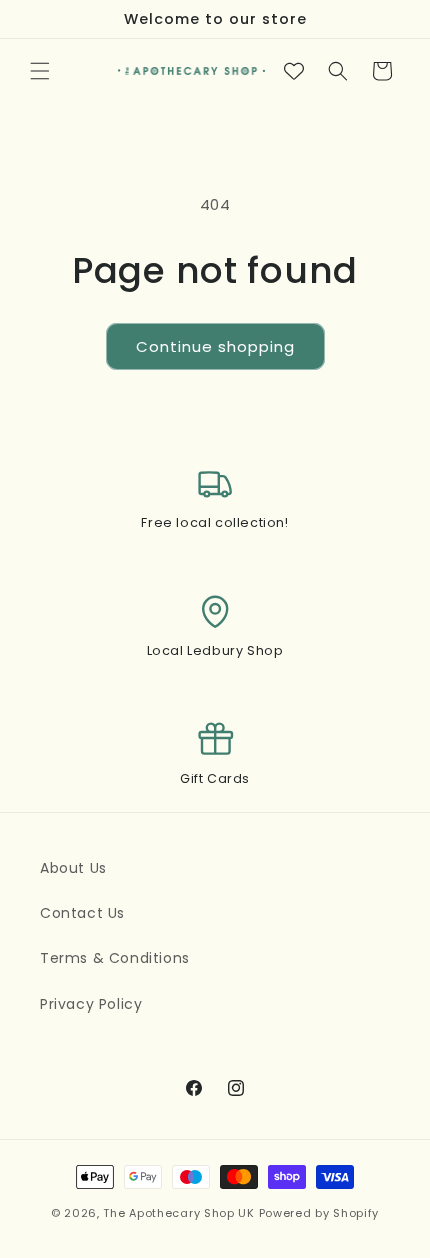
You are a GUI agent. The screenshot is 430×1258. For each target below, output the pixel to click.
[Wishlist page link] (294, 71)
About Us (73, 868)
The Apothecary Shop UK (178, 1213)
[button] (40, 71)
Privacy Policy (91, 1004)
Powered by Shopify (319, 1213)
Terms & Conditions (115, 958)
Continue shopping (215, 346)
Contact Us (82, 913)
